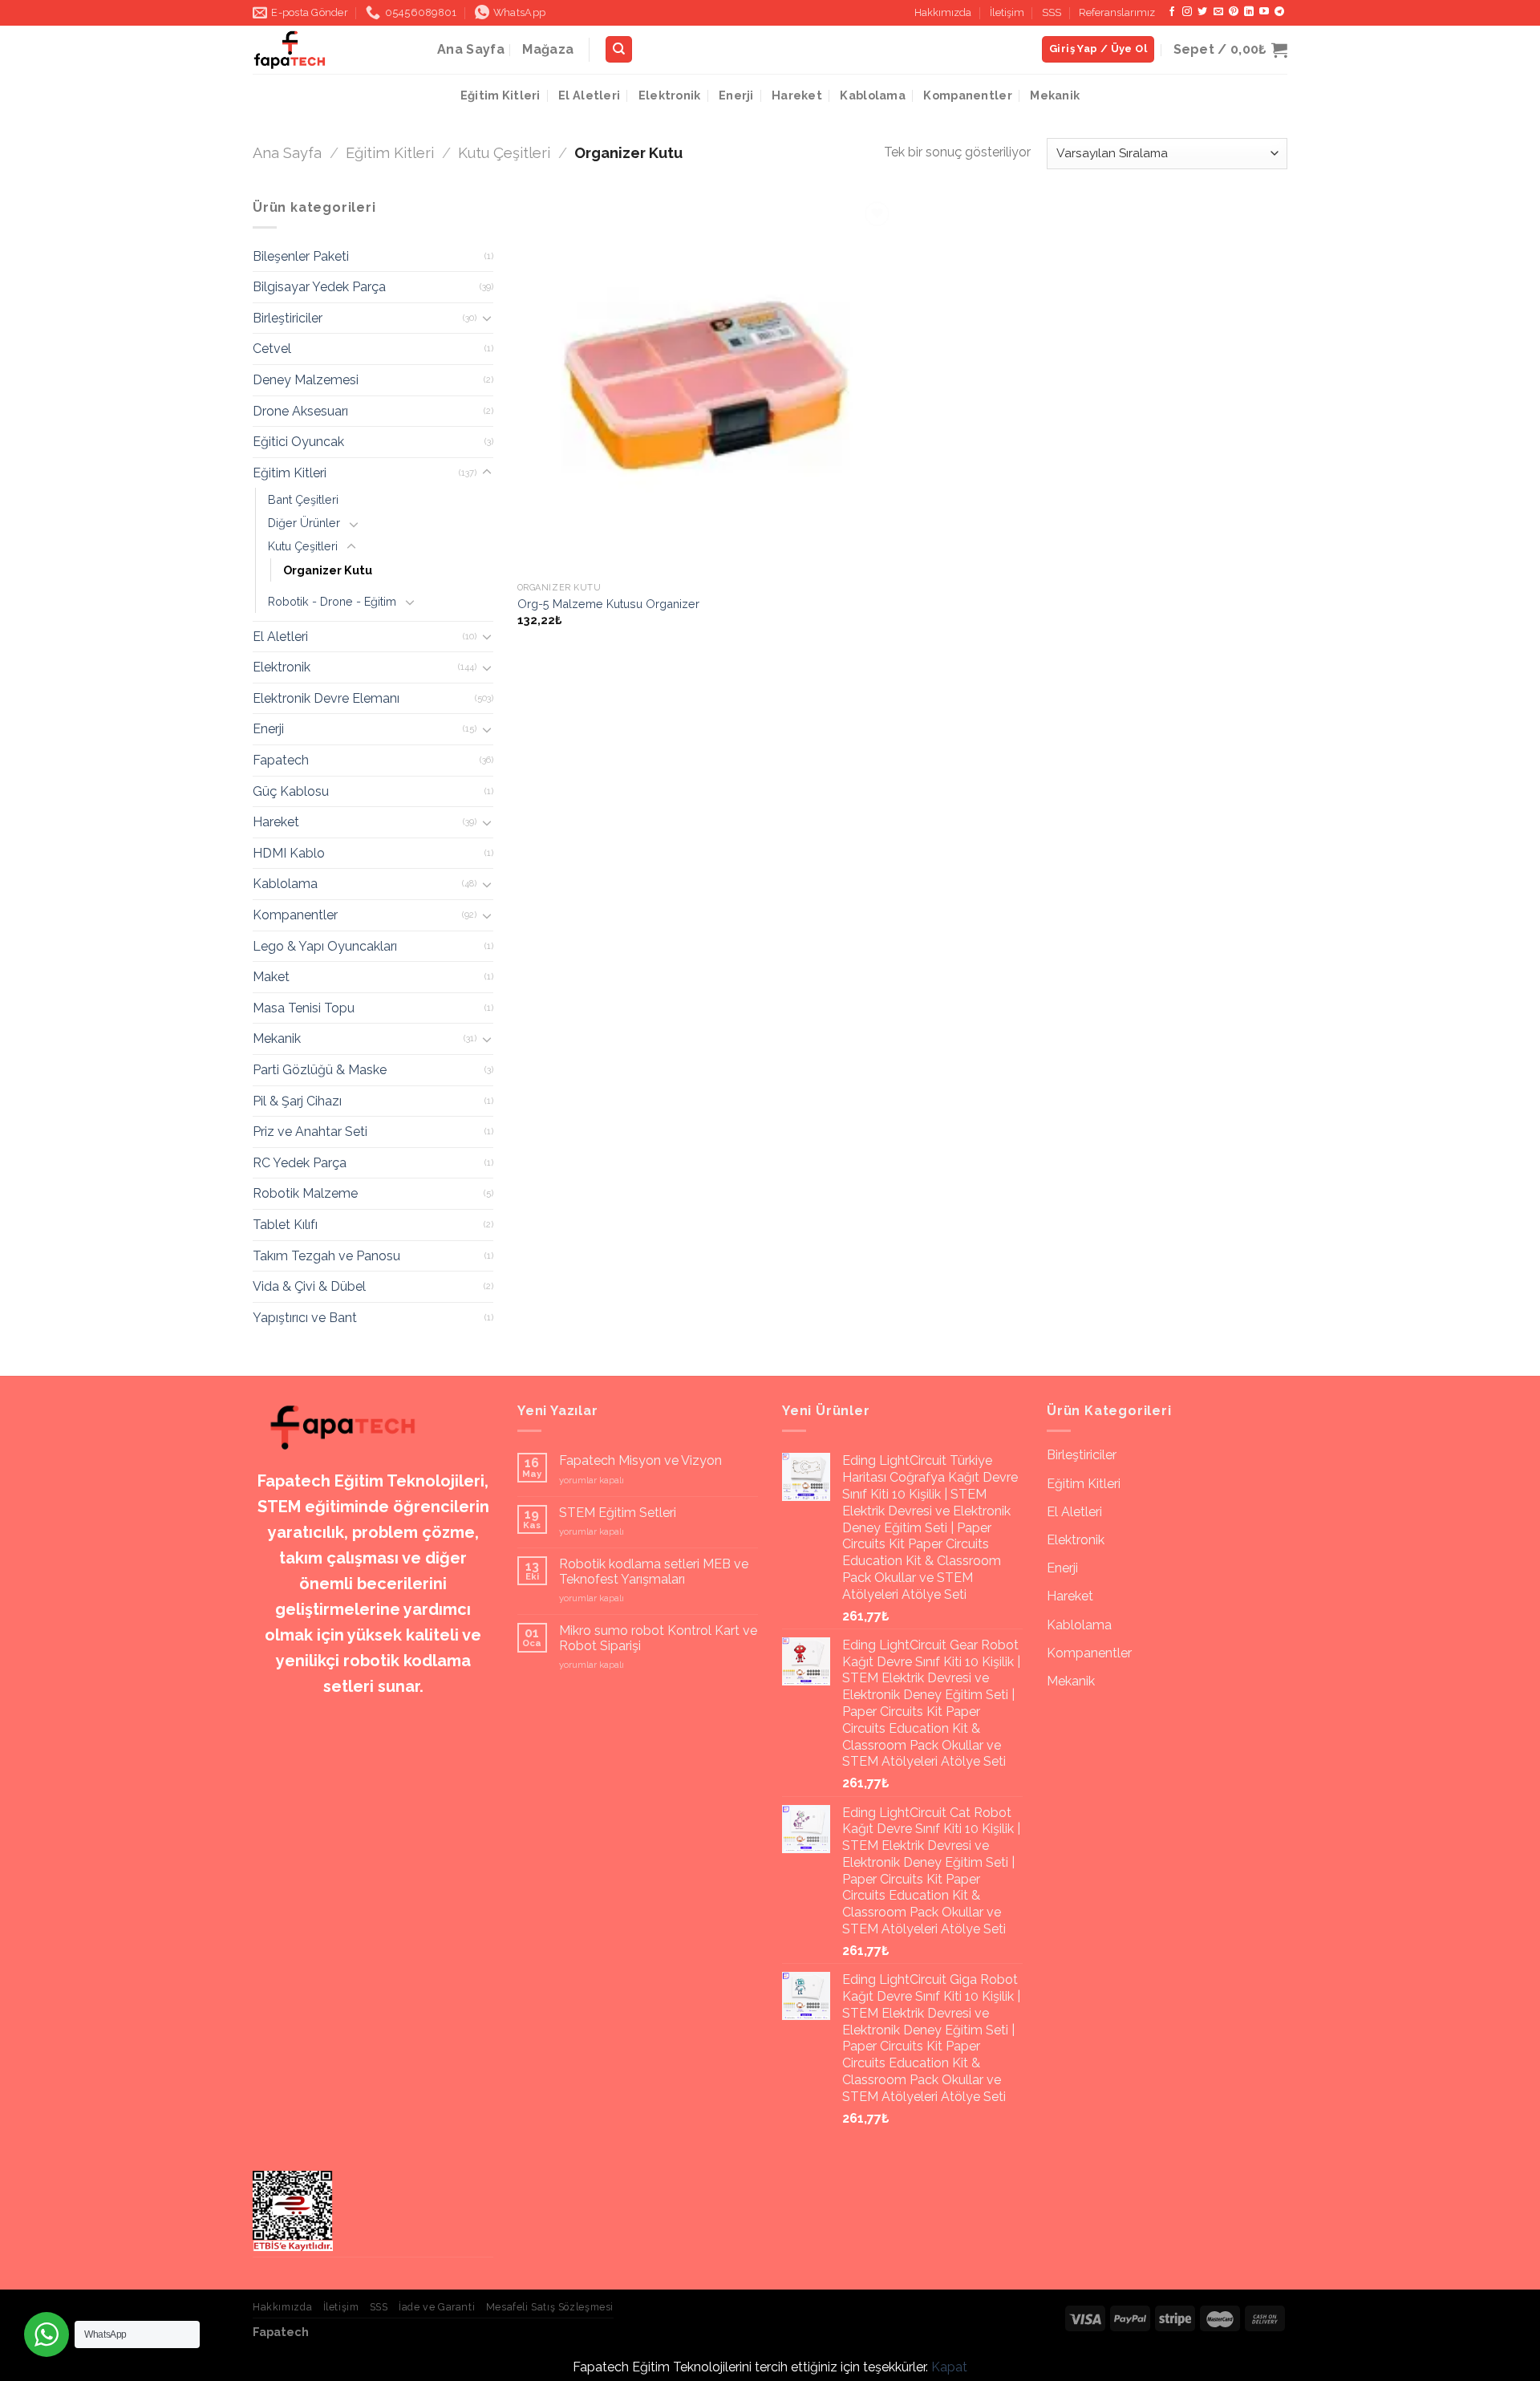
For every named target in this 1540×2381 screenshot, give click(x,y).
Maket (271, 977)
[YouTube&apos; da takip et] (1264, 12)
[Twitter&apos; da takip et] (1202, 12)
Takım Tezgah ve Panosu (326, 1256)
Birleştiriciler (288, 318)
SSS (1052, 12)
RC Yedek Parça (300, 1163)
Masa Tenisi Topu (304, 1008)
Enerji (736, 95)
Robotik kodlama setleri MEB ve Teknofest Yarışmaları (654, 1572)
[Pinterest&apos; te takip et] (1234, 12)
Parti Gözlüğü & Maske (320, 1070)
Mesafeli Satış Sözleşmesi (550, 2307)
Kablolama (873, 95)
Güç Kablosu (291, 791)
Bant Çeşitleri (303, 499)
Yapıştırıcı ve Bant (305, 1318)
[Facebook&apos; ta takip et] (1172, 12)
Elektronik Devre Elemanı (326, 698)
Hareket (797, 95)
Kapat (949, 2367)
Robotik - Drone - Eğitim (332, 601)
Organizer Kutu (328, 570)
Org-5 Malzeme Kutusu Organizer (608, 604)
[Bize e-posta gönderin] (1218, 12)
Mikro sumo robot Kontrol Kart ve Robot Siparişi (658, 1638)
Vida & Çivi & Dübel (309, 1286)
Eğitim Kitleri (500, 95)
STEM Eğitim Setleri (618, 1513)
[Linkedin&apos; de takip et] (1249, 12)
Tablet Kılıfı (285, 1225)
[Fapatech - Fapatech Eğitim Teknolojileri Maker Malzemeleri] (333, 50)
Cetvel (272, 349)
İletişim (1007, 12)
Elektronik (670, 95)
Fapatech (281, 760)
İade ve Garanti (437, 2307)
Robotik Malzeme (305, 1193)
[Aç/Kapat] (487, 318)
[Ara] (619, 49)
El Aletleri (589, 95)
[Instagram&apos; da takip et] (1187, 12)
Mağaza (548, 49)
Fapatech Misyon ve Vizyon (640, 1460)
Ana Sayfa (471, 49)
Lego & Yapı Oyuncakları (325, 946)
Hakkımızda (943, 12)
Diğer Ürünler (304, 523)
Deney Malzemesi (306, 380)
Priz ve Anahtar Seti (310, 1132)
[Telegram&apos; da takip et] (1279, 12)
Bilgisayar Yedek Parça (319, 287)
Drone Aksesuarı (300, 411)
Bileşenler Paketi (301, 256)
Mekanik (1055, 95)
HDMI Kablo (289, 853)
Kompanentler (967, 95)
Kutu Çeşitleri (504, 153)
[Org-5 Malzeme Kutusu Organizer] (706, 386)
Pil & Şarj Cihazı (297, 1101)
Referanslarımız (1117, 12)
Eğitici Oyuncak (298, 442)
